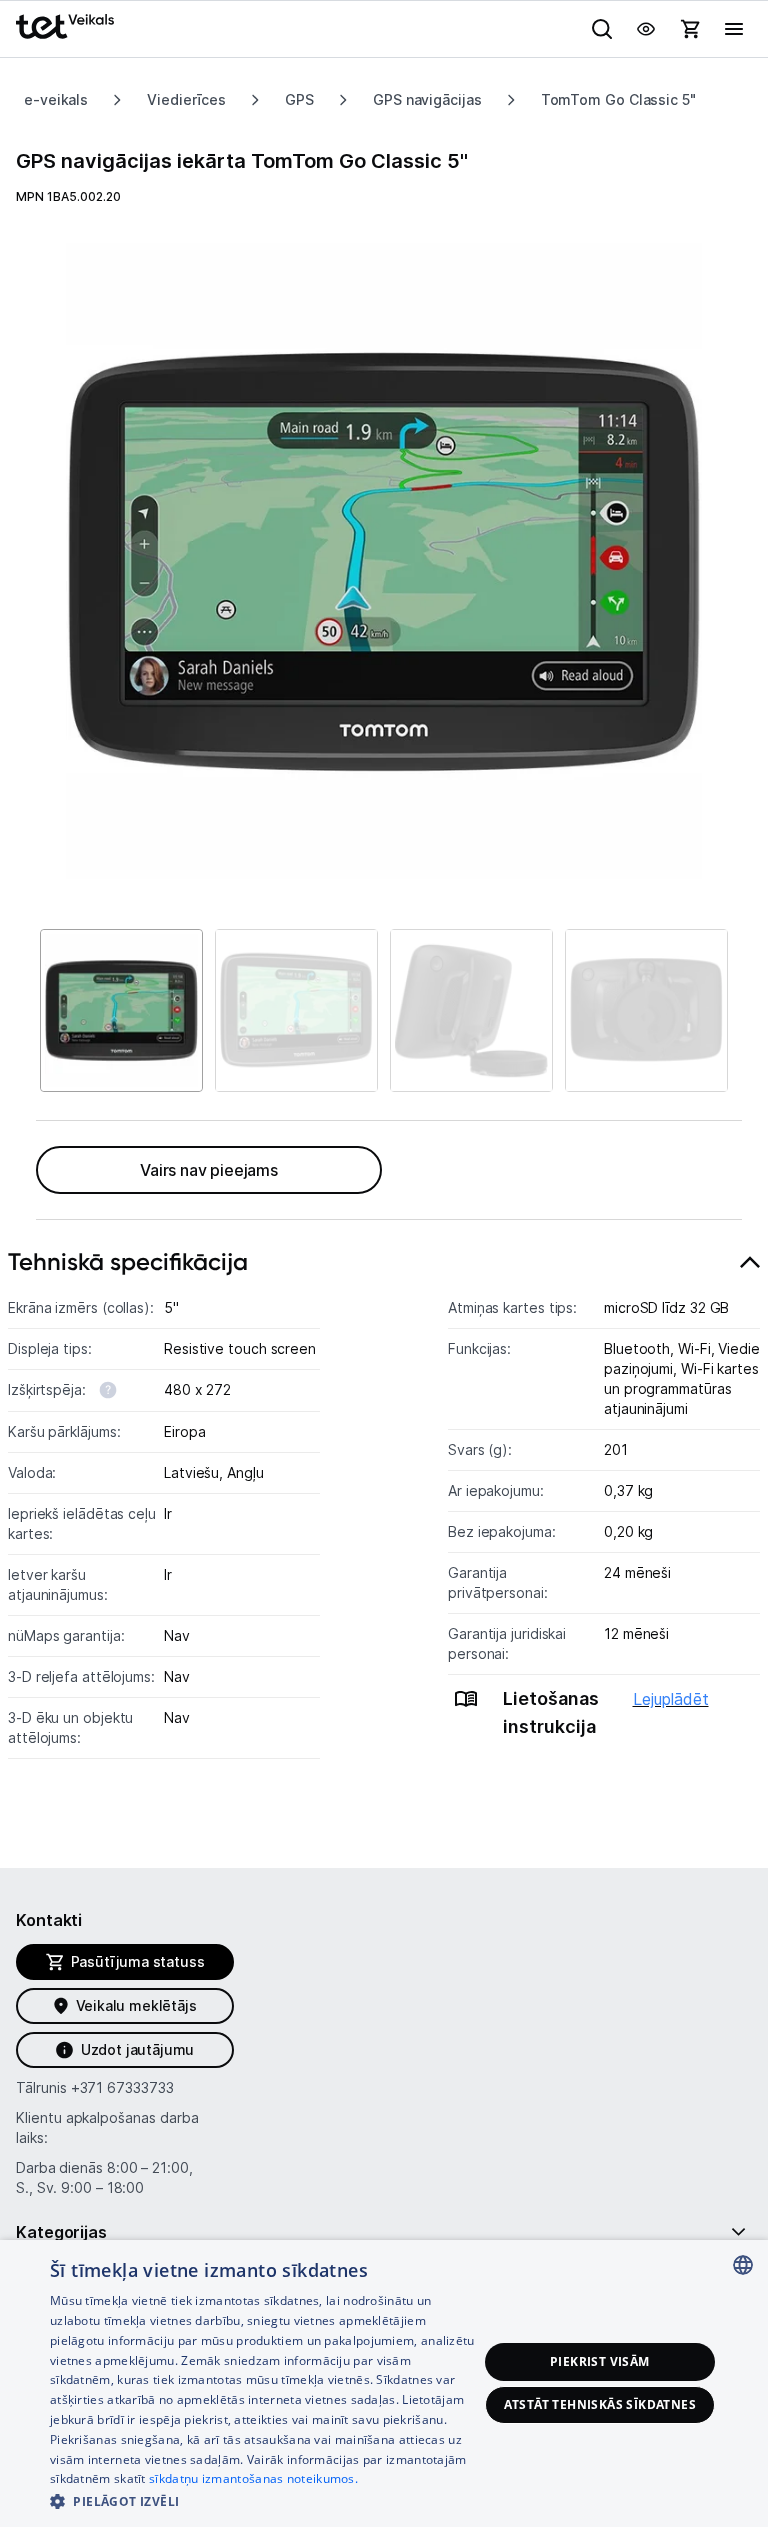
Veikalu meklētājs (136, 2005)
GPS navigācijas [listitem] (427, 99)
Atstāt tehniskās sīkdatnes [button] (600, 2404)
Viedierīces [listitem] (186, 99)
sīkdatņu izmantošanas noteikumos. (253, 2478)
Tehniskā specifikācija (128, 1261)
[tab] (384, 1525)
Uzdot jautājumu (137, 2049)
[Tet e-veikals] (65, 26)
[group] (384, 561)
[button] (264, 2500)
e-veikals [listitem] (56, 99)
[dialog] (384, 2383)
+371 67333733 (122, 2087)
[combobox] (743, 2265)
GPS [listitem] (299, 99)
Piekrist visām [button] (600, 2361)
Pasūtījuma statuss (138, 1961)
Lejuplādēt (671, 1699)
